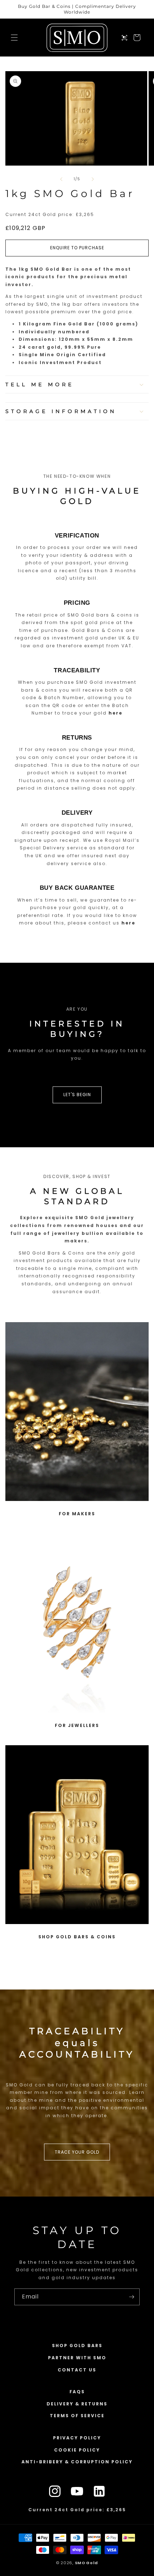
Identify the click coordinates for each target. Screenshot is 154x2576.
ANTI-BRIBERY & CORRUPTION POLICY (77, 2462)
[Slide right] (93, 179)
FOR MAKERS (77, 1514)
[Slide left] (61, 179)
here (115, 713)
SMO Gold (87, 2563)
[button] (14, 38)
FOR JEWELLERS (77, 1725)
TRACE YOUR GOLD (77, 2152)
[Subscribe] (131, 2297)
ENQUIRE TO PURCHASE (77, 248)
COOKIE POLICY (77, 2450)
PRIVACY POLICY (77, 2438)
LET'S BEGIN (77, 1095)
